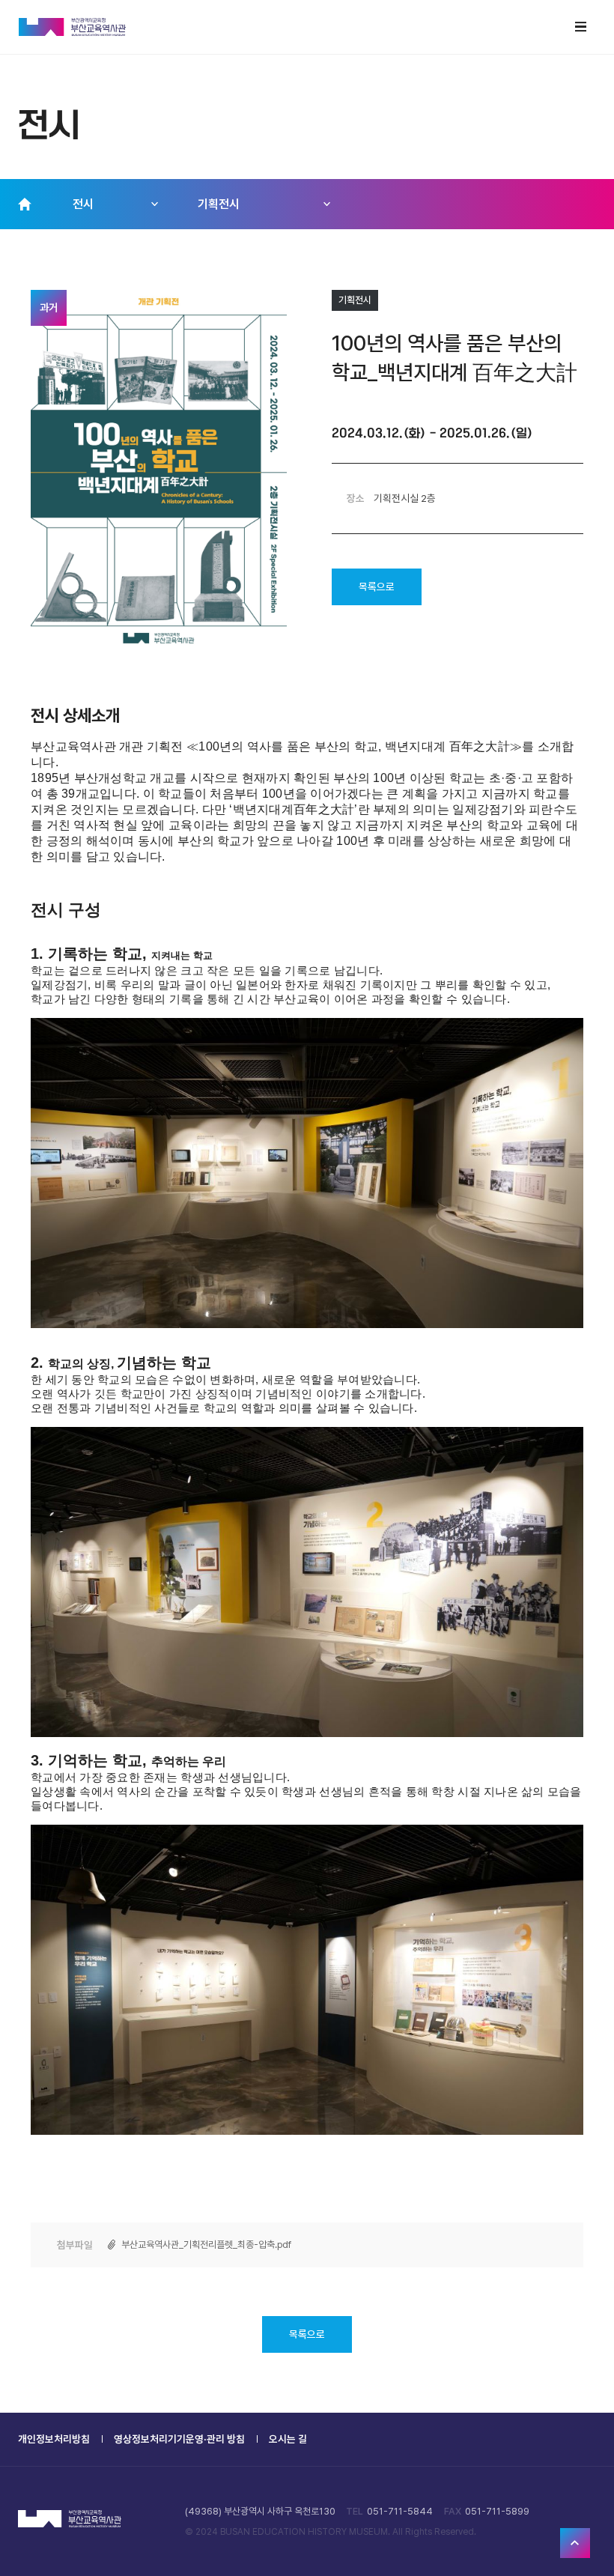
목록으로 (377, 587)
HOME (25, 204)
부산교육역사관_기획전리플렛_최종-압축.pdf (206, 2245)
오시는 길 (288, 2439)
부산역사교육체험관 (73, 27)
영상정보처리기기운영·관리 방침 (179, 2439)
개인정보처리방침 (54, 2439)
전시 (83, 204)
